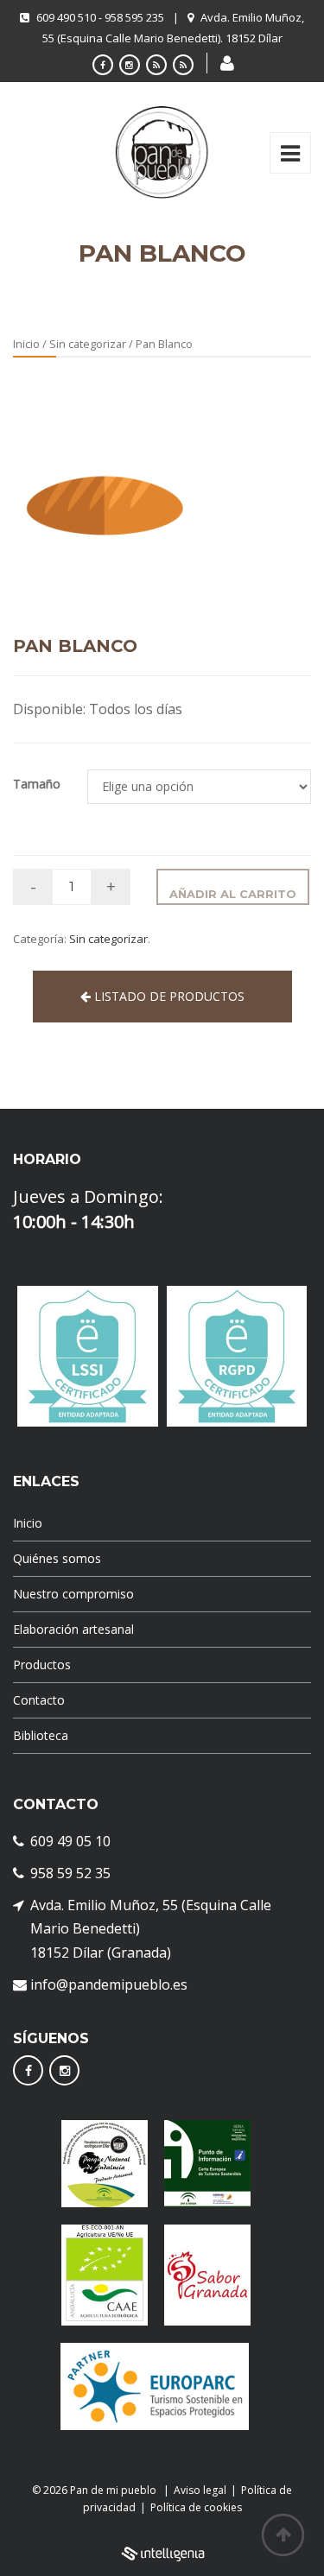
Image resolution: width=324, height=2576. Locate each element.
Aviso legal (200, 2490)
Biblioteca (41, 1735)
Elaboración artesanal (73, 1629)
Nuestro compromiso (73, 1594)
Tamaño (37, 784)
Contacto (39, 1700)
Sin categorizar (88, 344)
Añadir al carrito (233, 894)
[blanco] (102, 497)
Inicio (26, 344)
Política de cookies (196, 2507)
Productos (42, 1665)
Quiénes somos (57, 1558)
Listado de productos (168, 996)
